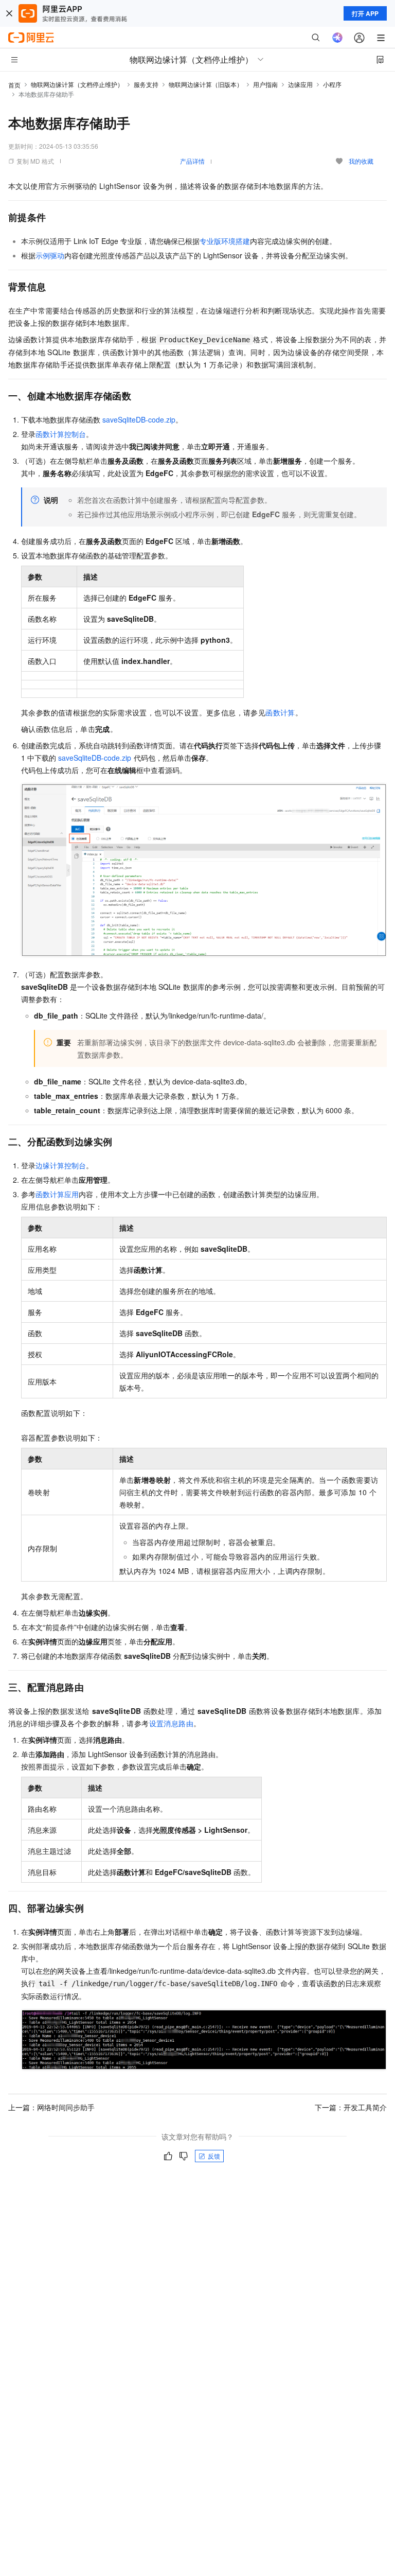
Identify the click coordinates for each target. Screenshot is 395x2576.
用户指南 (265, 84)
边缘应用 (300, 84)
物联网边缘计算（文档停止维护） (77, 84)
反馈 (214, 2156)
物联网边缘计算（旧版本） (206, 84)
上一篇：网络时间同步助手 (51, 2107)
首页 (14, 85)
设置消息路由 (171, 1723)
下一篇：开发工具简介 (351, 2107)
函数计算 (280, 712)
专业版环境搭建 (225, 241)
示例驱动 (50, 255)
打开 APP (365, 13)
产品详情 (192, 161)
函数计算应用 (57, 1194)
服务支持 (146, 84)
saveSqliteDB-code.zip (139, 419)
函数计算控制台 (61, 434)
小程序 (332, 84)
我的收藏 (361, 161)
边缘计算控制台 (61, 1165)
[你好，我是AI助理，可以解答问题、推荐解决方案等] (337, 38)
